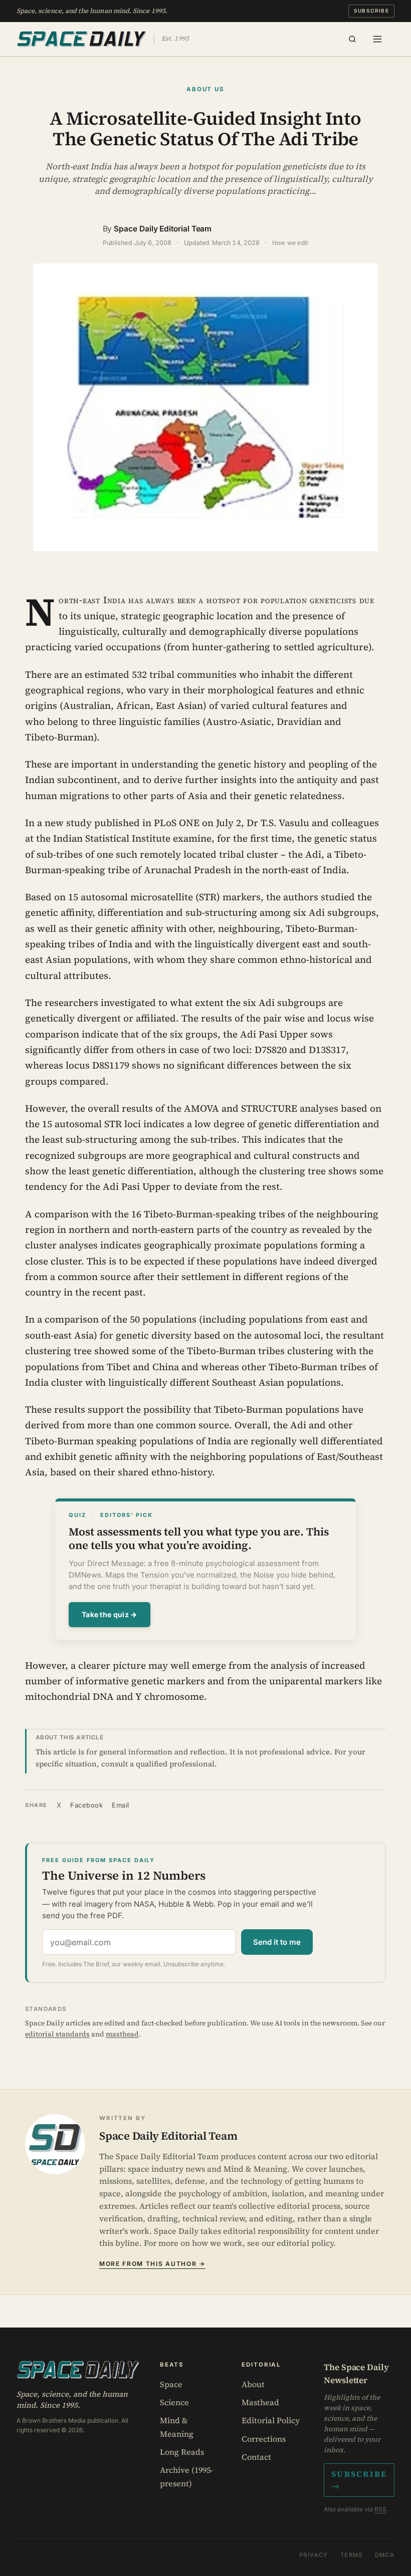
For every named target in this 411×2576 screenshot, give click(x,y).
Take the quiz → (110, 1614)
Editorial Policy (271, 2420)
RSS (380, 2509)
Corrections (264, 2439)
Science (174, 2402)
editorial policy (305, 2243)
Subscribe (372, 11)
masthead (122, 2034)
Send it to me (277, 1942)
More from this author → (152, 2264)
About (253, 2384)
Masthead (260, 2402)
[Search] (352, 39)
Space (171, 2384)
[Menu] (377, 39)
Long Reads (182, 2452)
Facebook (86, 1805)
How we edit (290, 243)
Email (121, 1805)
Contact (256, 2457)
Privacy (314, 2555)
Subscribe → (359, 2480)
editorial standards (57, 2034)
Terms (352, 2555)
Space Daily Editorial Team (163, 229)
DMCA (385, 2555)
